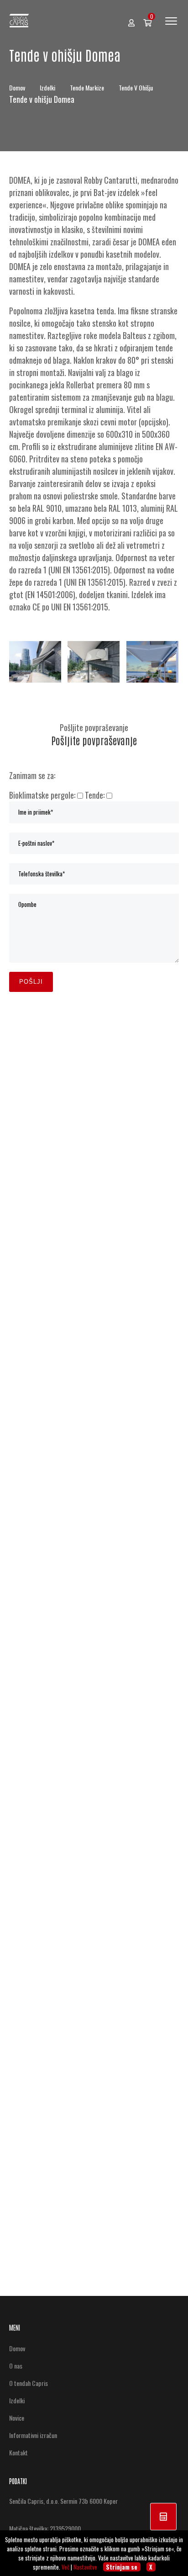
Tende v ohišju (136, 87)
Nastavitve (85, 2567)
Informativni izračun (33, 2435)
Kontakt (18, 2452)
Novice (17, 2418)
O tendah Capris (29, 2383)
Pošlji (31, 982)
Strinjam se (122, 2567)
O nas (16, 2366)
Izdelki (48, 87)
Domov (18, 87)
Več (65, 2567)
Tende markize (88, 87)
